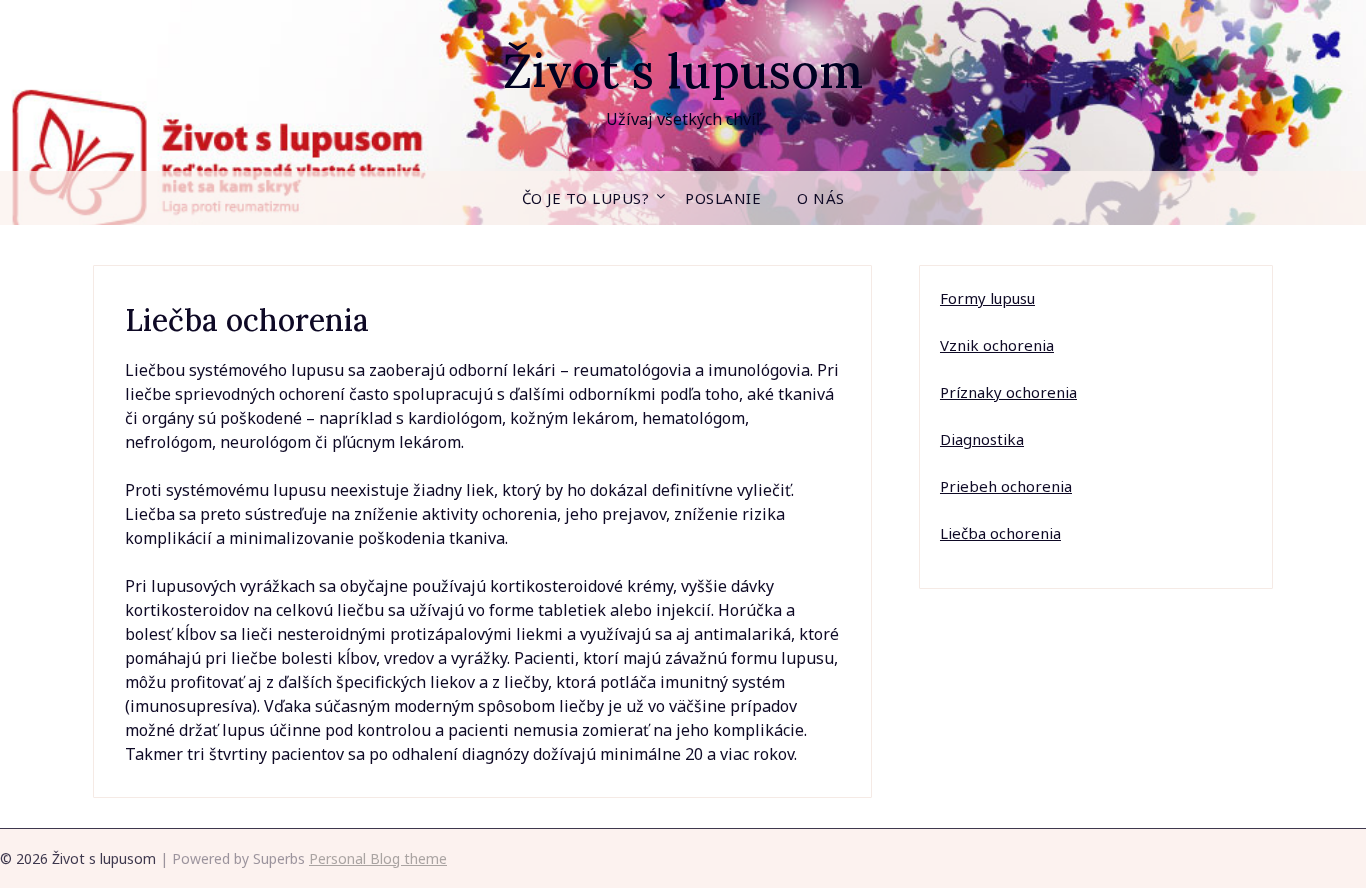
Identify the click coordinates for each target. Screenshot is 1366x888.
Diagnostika (982, 439)
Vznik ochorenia (997, 345)
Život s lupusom (683, 70)
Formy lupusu (987, 298)
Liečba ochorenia (1000, 533)
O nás (821, 198)
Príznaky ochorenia (1008, 392)
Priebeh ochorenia (1006, 486)
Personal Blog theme (378, 858)
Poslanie (723, 198)
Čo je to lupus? (586, 198)
